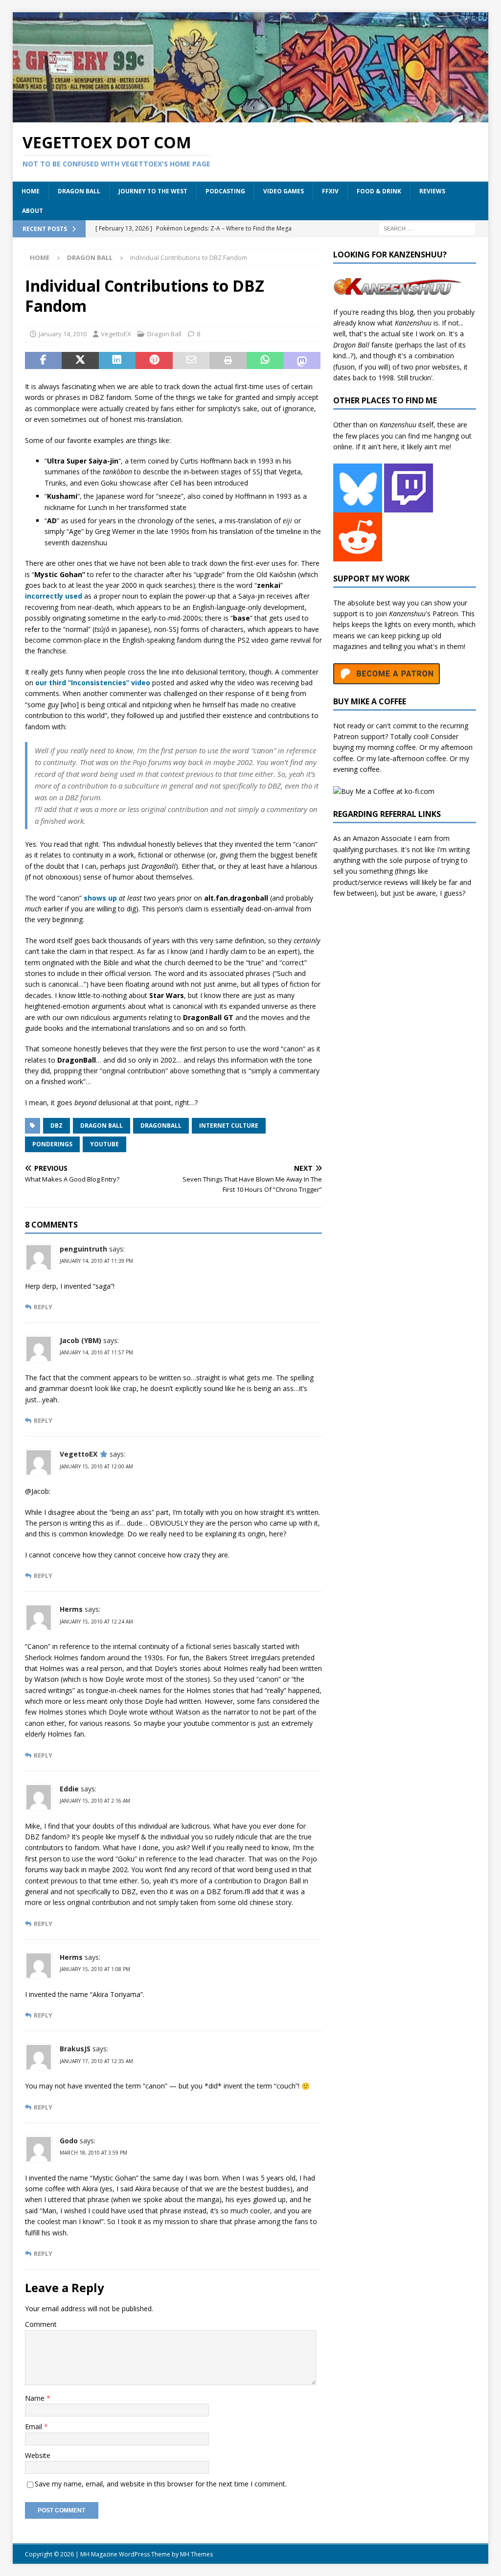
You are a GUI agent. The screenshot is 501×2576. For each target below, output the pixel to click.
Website (38, 2455)
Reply (43, 1307)
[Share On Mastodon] (302, 361)
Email (34, 2426)
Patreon (445, 614)
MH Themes (196, 2554)
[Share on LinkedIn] (117, 361)
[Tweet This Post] (80, 361)
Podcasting (225, 191)
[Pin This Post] (154, 361)
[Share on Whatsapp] (265, 361)
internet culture (229, 1126)
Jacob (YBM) (80, 1340)
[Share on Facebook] (44, 361)
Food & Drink (379, 191)
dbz (57, 1126)
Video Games (284, 191)
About (33, 211)
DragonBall (161, 1126)
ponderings (52, 1144)
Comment (41, 2324)
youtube (104, 1144)
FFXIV (330, 191)
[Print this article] (228, 361)
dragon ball (102, 1126)
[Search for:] (427, 228)
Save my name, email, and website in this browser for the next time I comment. (161, 2484)
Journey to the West (153, 191)
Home (31, 191)
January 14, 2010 (63, 334)
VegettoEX (116, 334)
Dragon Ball (79, 191)
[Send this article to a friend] (191, 361)
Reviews (432, 191)
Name (36, 2398)
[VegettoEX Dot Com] (251, 117)
